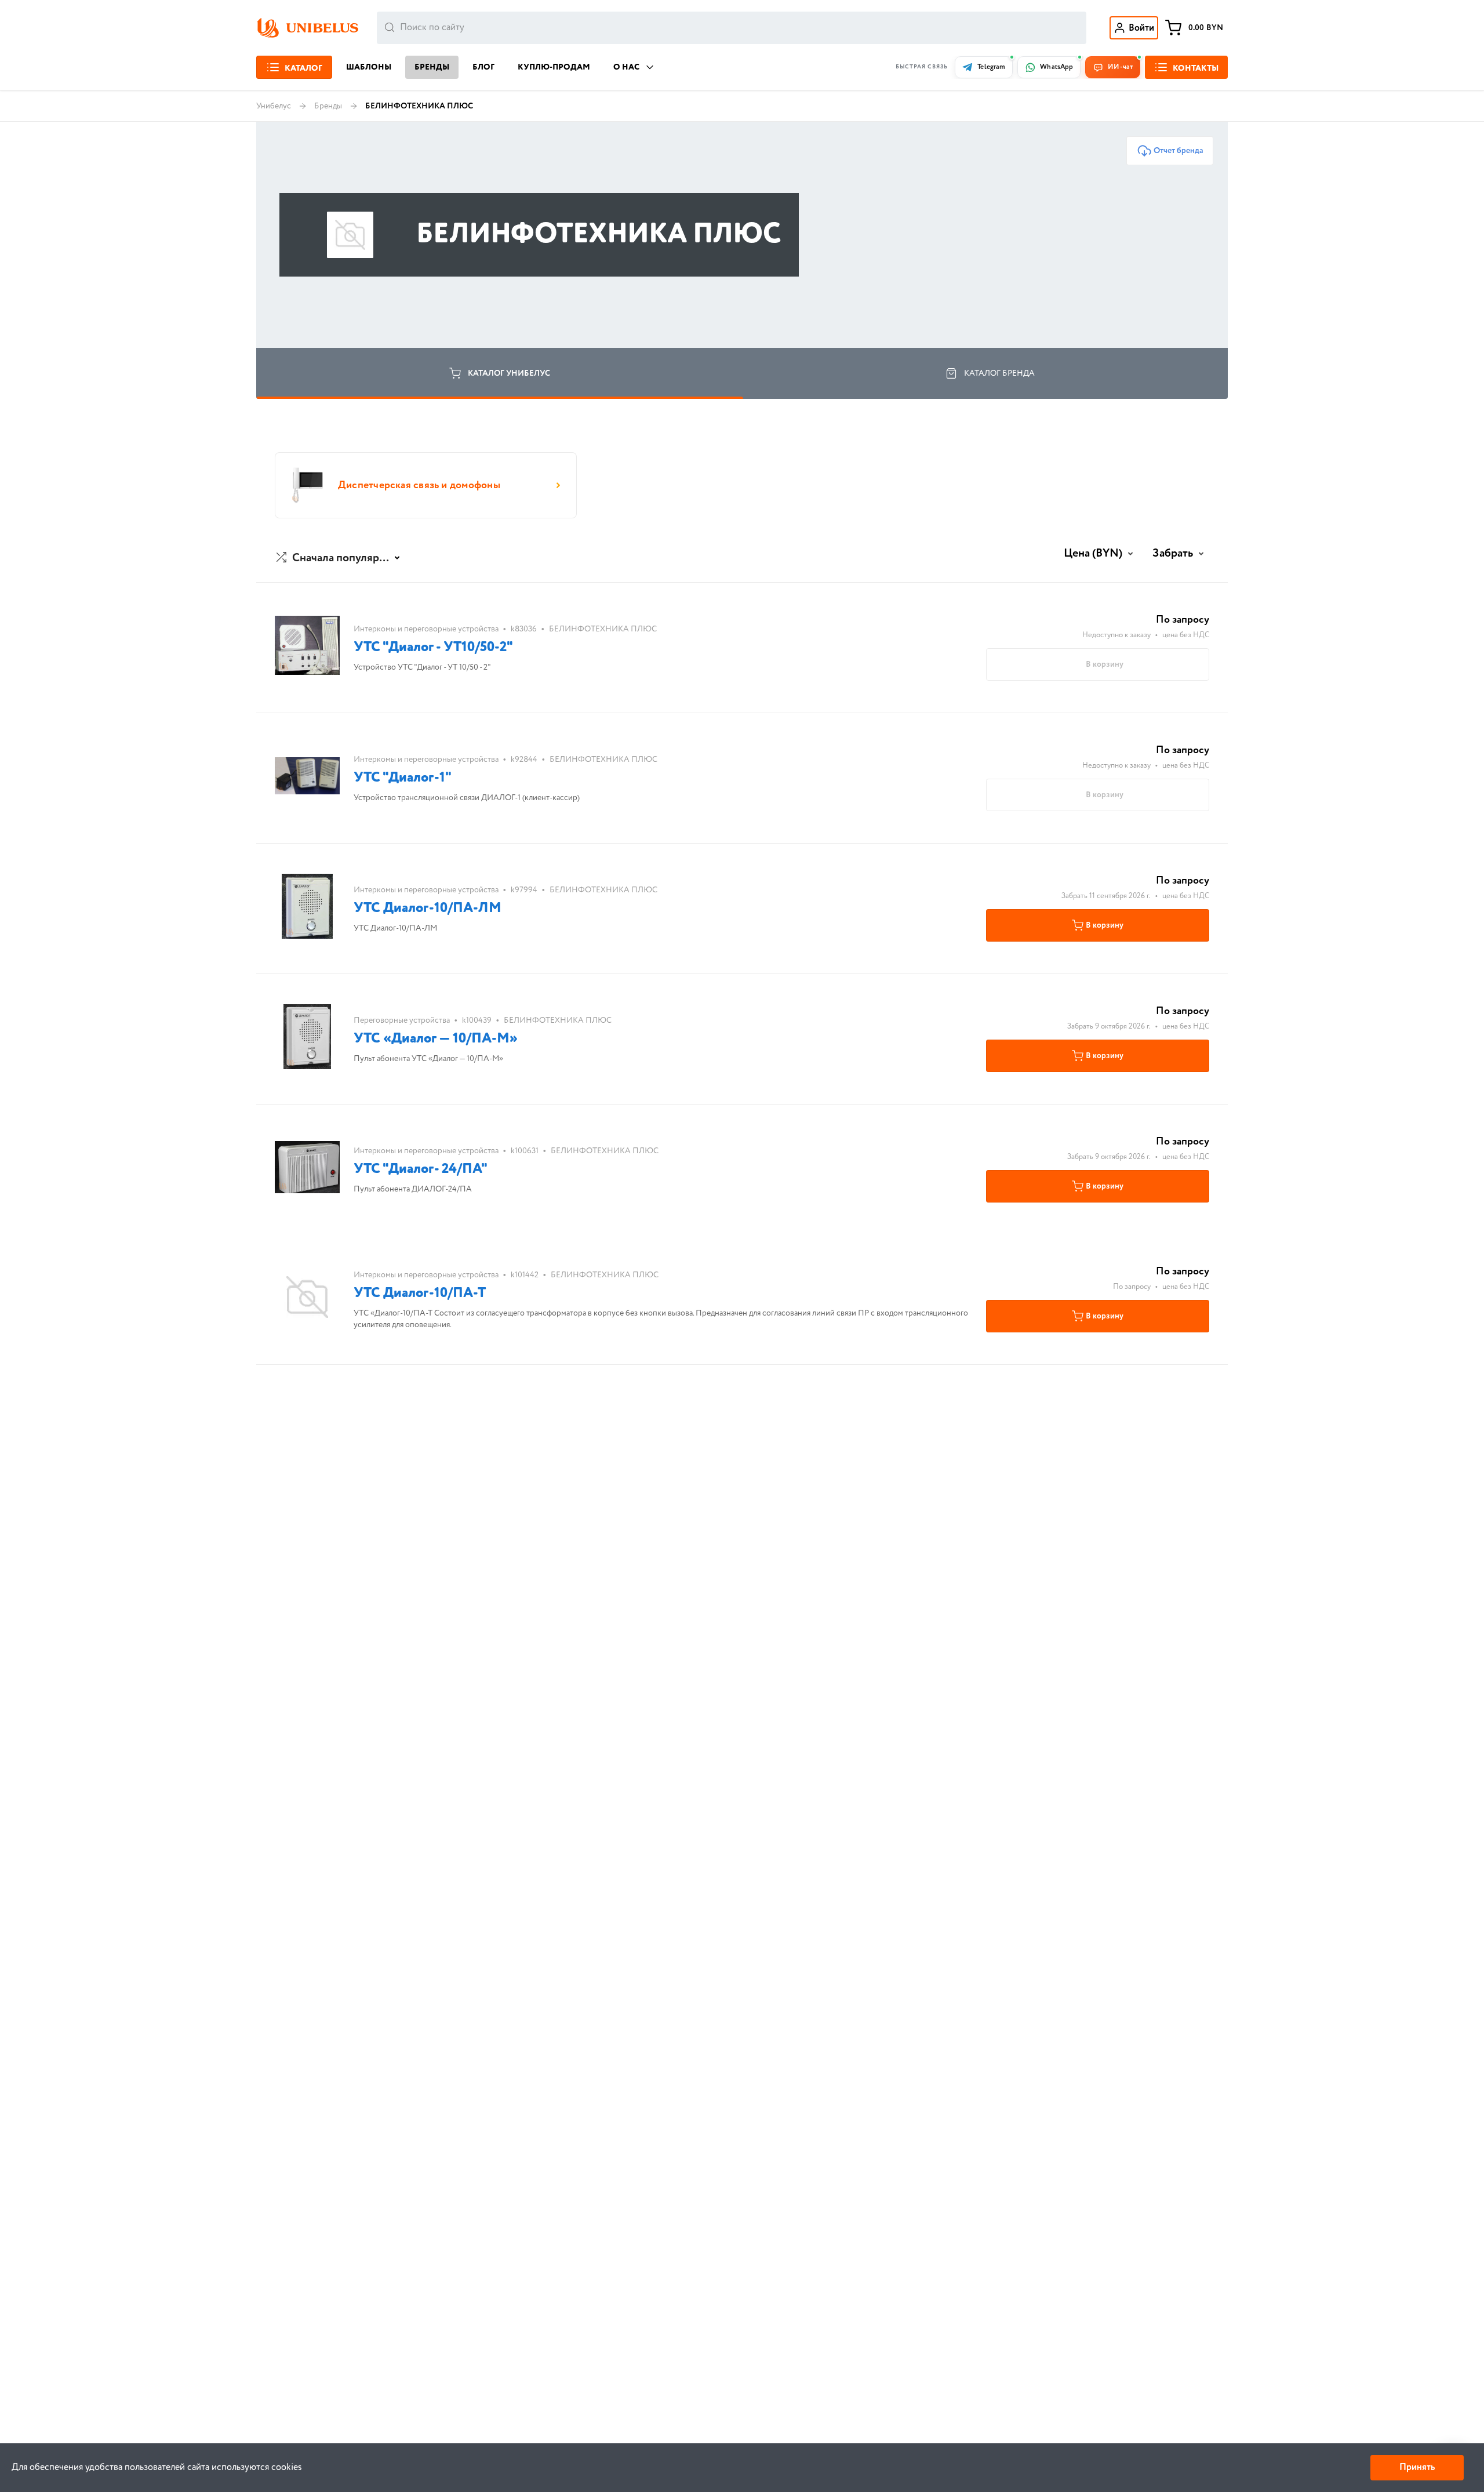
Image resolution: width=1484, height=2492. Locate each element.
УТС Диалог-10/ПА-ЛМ (428, 908)
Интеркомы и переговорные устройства (426, 629)
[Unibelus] (307, 28)
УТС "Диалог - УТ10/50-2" (433, 647)
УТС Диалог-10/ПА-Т (420, 1293)
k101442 (525, 1275)
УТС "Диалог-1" (403, 778)
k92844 (524, 760)
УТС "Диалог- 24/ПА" (421, 1169)
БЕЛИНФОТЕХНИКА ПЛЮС (603, 629)
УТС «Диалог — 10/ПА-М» (436, 1039)
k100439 (477, 1020)
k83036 (524, 629)
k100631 (525, 1151)
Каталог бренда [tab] (999, 373)
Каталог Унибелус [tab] (509, 373)
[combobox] (732, 28)
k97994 (524, 890)
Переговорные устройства (402, 1020)
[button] (339, 558)
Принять (1417, 2467)
